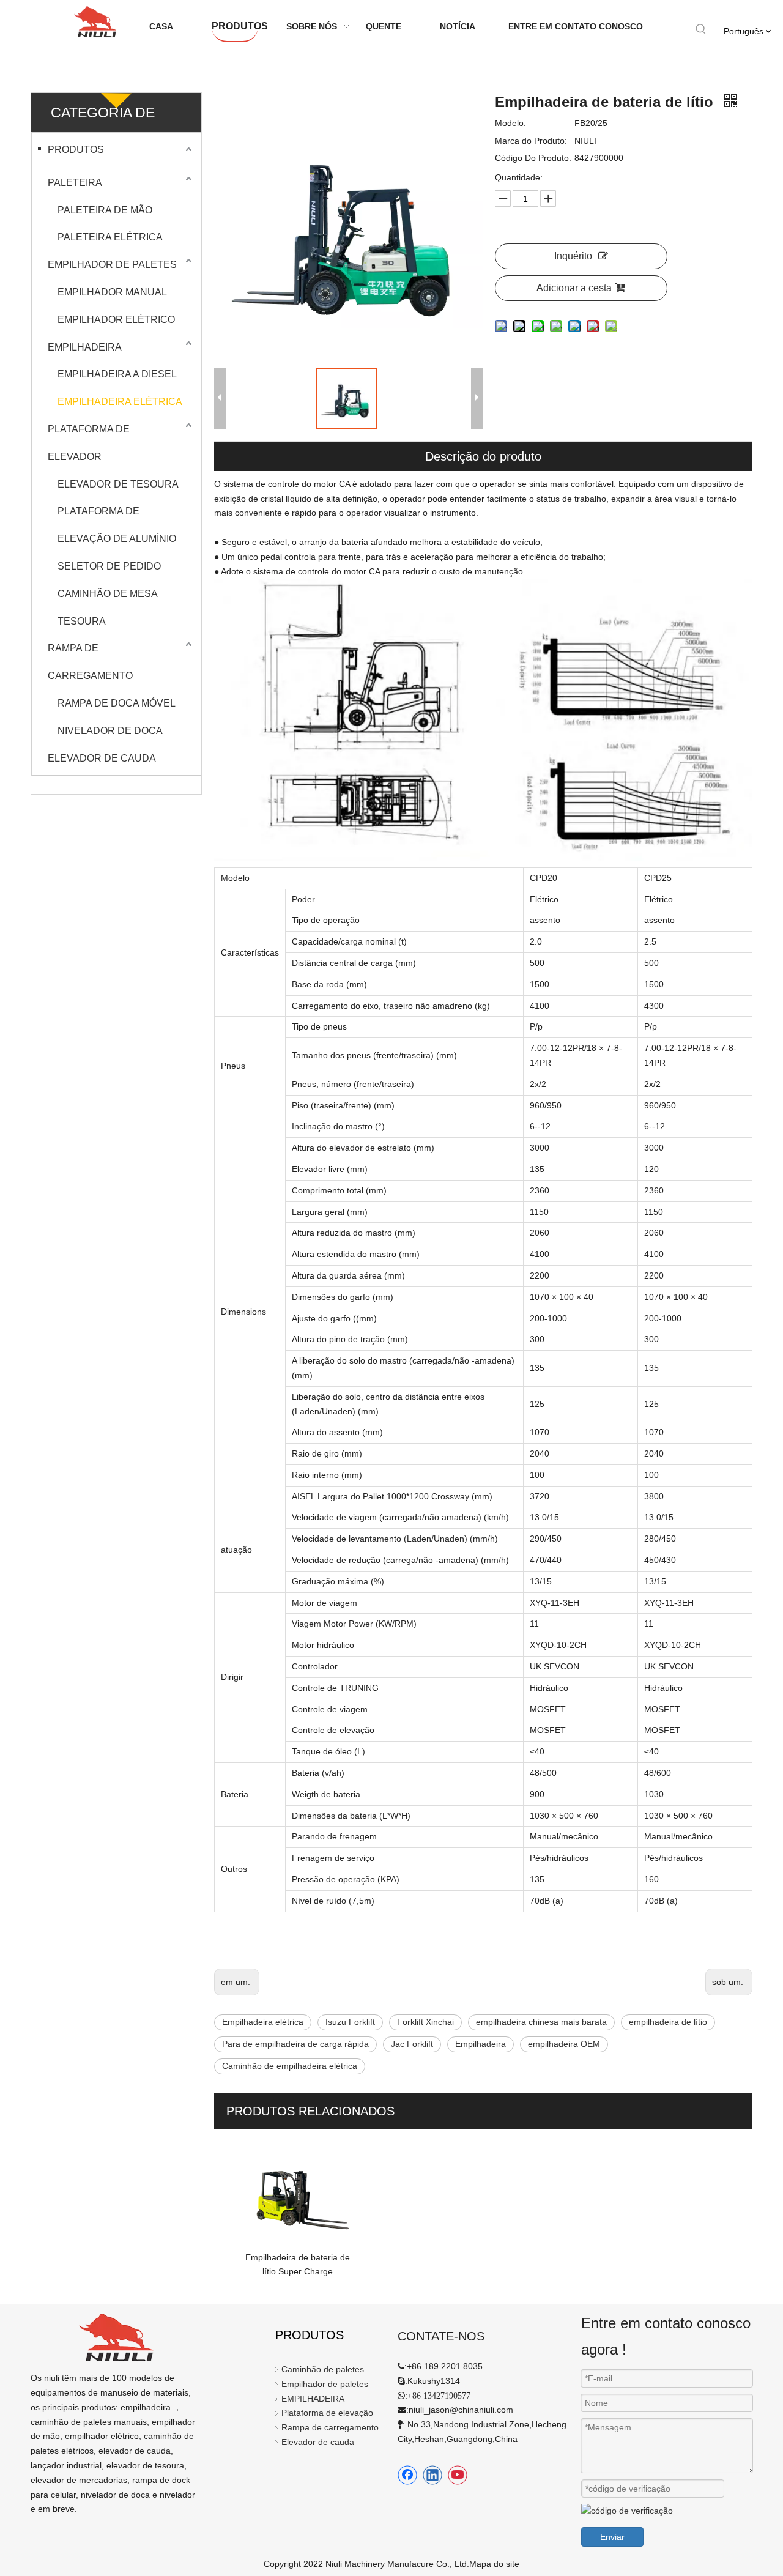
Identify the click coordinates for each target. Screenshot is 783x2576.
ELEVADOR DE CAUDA (102, 758)
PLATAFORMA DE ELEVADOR (89, 443)
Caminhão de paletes (323, 2369)
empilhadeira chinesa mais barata (541, 2022)
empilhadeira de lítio (668, 2022)
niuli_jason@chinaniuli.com (461, 2410)
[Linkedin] (432, 2475)
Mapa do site (494, 2564)
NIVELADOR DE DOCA (110, 731)
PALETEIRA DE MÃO (105, 210)
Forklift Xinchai (425, 2022)
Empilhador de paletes (325, 2384)
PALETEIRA (75, 183)
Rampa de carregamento (330, 2427)
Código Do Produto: (533, 158)
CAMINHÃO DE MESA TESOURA (107, 607)
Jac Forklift (412, 2044)
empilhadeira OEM (564, 2044)
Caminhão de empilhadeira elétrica (290, 2066)
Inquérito (573, 256)
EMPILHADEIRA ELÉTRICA (120, 402)
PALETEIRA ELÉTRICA (110, 237)
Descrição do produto (483, 456)
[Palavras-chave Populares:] (701, 29)
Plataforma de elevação (327, 2413)
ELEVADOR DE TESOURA (118, 484)
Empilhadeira (481, 2044)
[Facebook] (407, 2475)
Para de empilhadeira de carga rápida (295, 2044)
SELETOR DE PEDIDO (109, 566)
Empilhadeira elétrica (263, 2022)
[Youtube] (458, 2475)
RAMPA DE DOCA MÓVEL (117, 703)
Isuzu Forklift (350, 2022)
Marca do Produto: (531, 141)
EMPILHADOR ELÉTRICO (116, 320)
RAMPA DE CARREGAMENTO (90, 662)
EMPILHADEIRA (85, 347)
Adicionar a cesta (574, 288)
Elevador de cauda (318, 2442)
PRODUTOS (76, 150)
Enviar (612, 2537)
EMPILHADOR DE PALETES (112, 265)
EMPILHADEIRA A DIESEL (117, 374)
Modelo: (510, 123)
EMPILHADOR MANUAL (112, 292)
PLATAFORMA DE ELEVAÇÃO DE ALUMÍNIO (117, 525)
